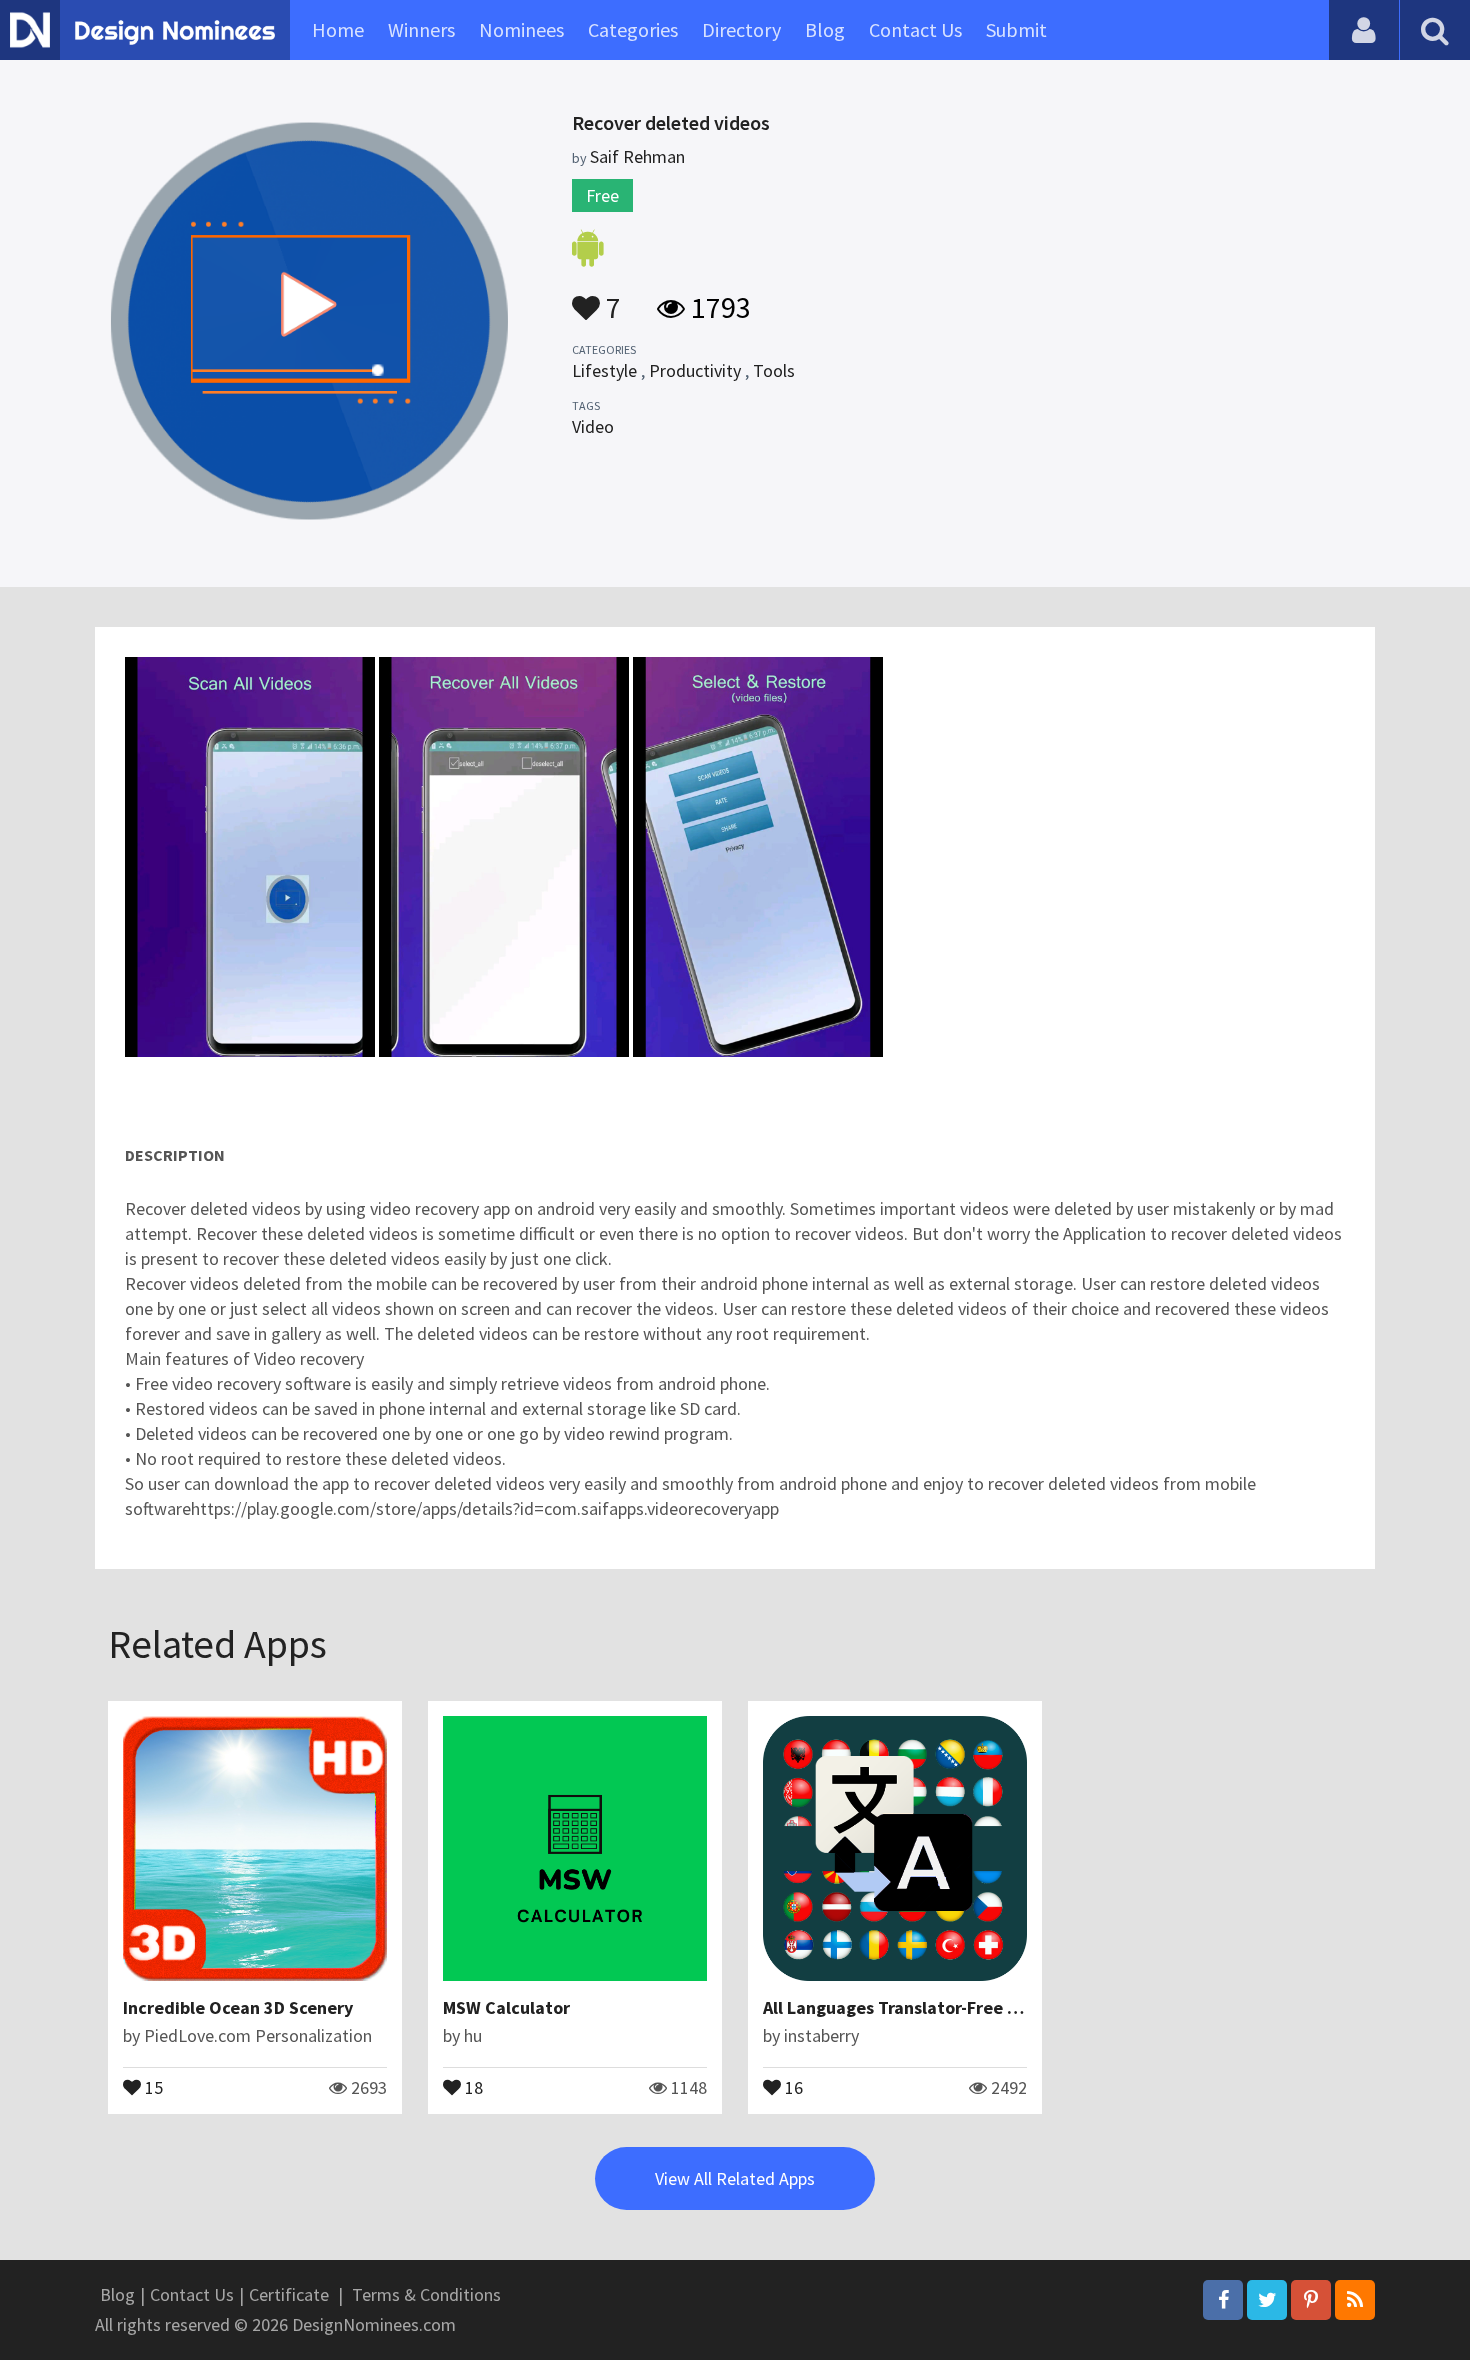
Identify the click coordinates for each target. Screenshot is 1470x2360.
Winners (421, 29)
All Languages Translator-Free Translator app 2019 (966, 2007)
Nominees (521, 29)
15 (152, 2086)
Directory (741, 29)
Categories (633, 29)
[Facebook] (1223, 2300)
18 (472, 2086)
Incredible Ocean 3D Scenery (238, 2007)
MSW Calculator (506, 2007)
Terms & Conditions (426, 2294)
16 (792, 2086)
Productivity (695, 370)
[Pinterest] (1311, 2300)
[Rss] (1355, 2300)
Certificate (289, 2294)
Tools (774, 370)
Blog (825, 29)
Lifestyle (604, 370)
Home (338, 29)
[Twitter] (1267, 2300)
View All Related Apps (735, 2178)
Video (593, 426)
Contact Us (915, 29)
